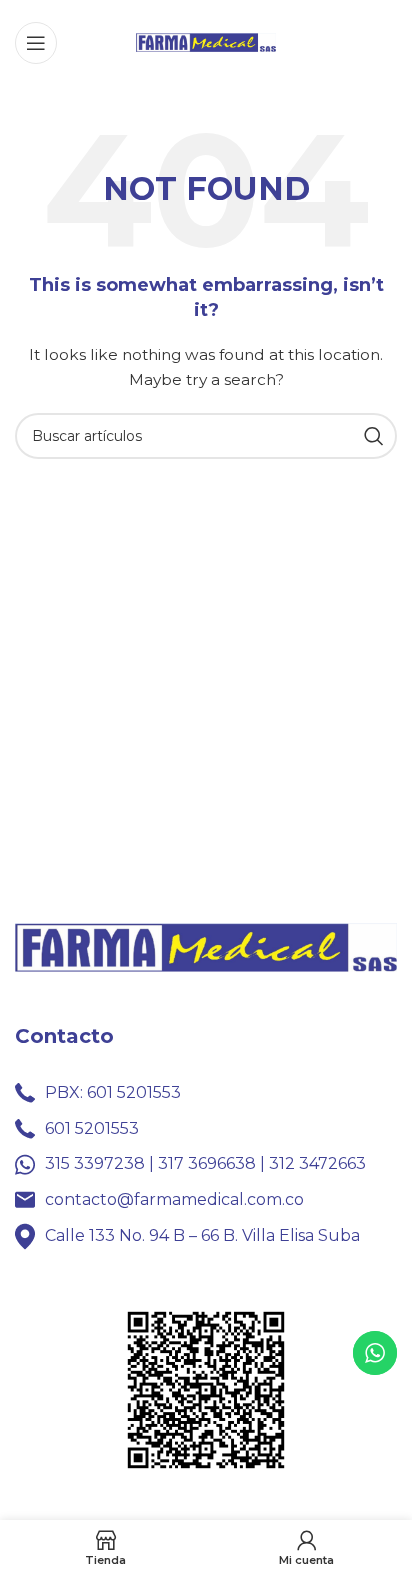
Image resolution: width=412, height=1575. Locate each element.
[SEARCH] (374, 436)
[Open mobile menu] (36, 43)
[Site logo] (206, 41)
